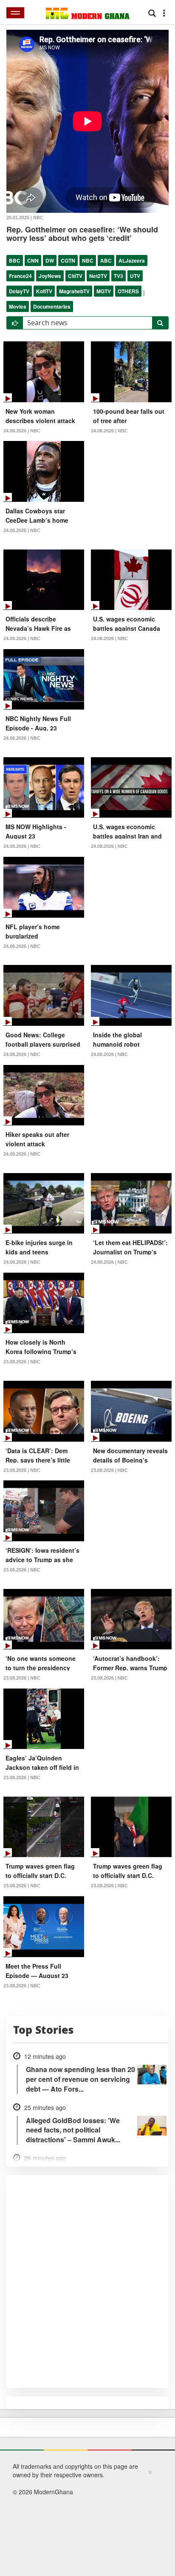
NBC (88, 260)
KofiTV (44, 291)
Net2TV (98, 276)
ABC (106, 260)
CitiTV (75, 276)
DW (50, 260)
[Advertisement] (85, 2521)
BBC (15, 260)
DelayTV (19, 291)
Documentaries (52, 306)
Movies (18, 306)
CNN (33, 260)
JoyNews (50, 276)
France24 (20, 276)
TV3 (119, 276)
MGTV (104, 291)
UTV (135, 276)
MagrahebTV (74, 291)
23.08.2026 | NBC (22, 1362)
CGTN (68, 260)
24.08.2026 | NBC (22, 431)
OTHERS (128, 291)
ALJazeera (132, 260)
